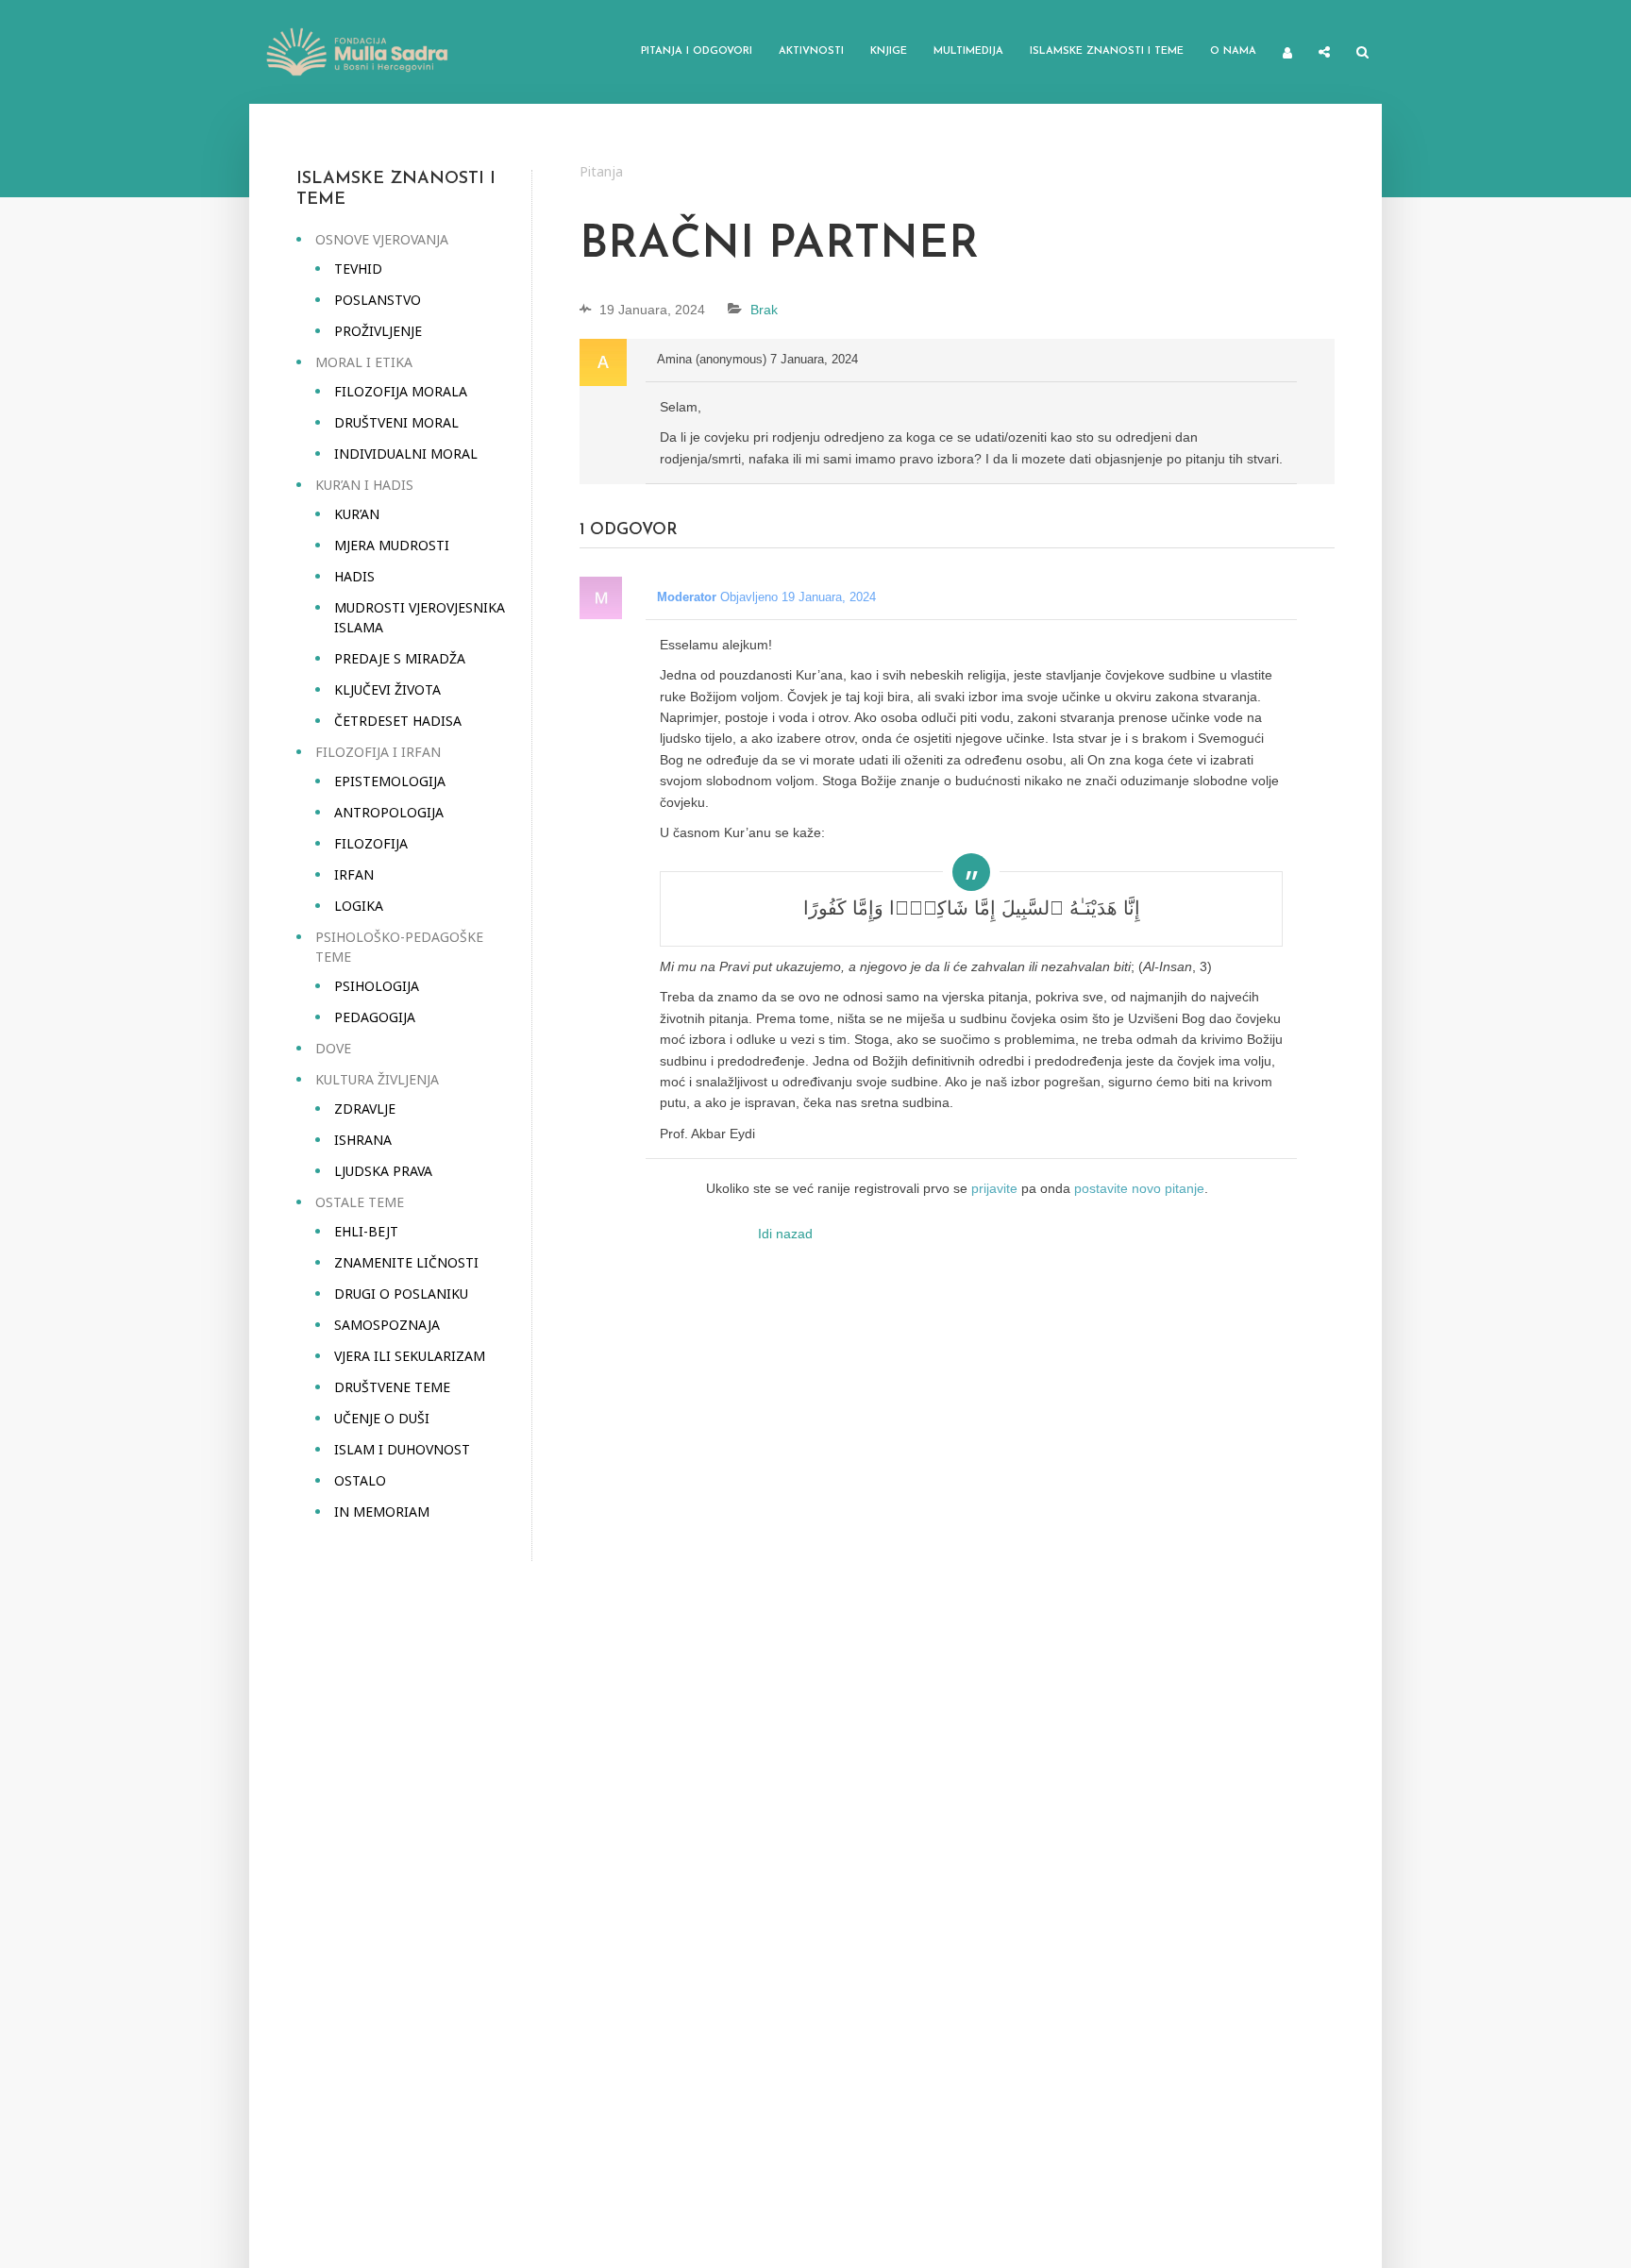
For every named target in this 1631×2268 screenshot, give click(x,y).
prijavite (994, 1188)
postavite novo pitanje (1139, 1188)
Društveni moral (396, 422)
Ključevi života (387, 689)
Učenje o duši (382, 1418)
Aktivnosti (811, 51)
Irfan (354, 874)
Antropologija (389, 812)
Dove (333, 1048)
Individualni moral (406, 454)
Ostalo (360, 1480)
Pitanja (601, 171)
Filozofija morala (401, 391)
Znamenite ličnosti (406, 1262)
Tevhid (358, 269)
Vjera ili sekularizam (410, 1356)
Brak (764, 310)
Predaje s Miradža (400, 658)
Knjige (889, 51)
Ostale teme (360, 1202)
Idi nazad (785, 1234)
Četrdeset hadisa (398, 721)
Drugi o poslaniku (401, 1294)
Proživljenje (378, 331)
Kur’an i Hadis (364, 485)
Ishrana (363, 1140)
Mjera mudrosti (392, 545)
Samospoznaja (387, 1325)
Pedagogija (375, 1017)
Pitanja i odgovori (697, 51)
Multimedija (968, 51)
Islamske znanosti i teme (1107, 51)
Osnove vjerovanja (382, 239)
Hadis (354, 576)
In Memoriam (382, 1512)
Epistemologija (390, 781)
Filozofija (371, 843)
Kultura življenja (377, 1079)
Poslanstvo (378, 300)
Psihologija (377, 986)
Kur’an (357, 514)
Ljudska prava (383, 1171)
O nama (1233, 51)
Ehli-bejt (366, 1231)
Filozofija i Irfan (378, 752)
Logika (359, 906)
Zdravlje (365, 1109)
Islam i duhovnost (402, 1449)
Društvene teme (392, 1387)
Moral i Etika (364, 362)
